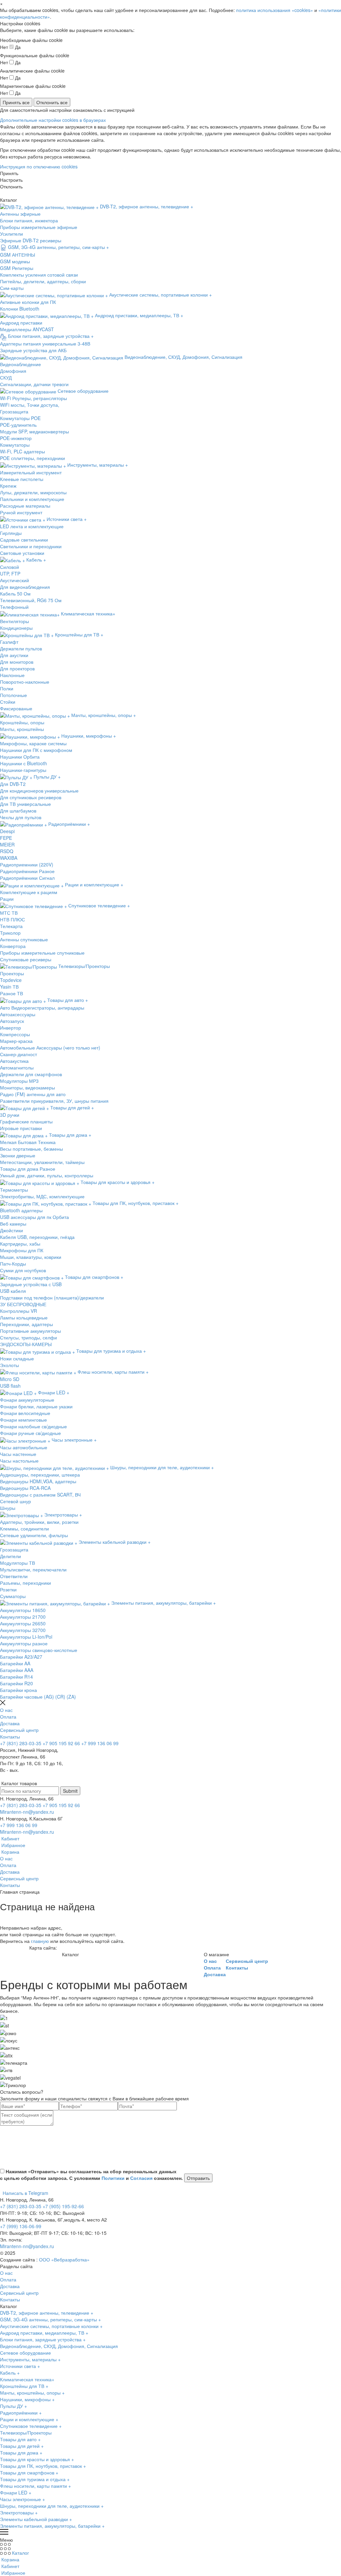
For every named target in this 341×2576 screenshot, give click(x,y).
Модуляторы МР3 (19, 1081)
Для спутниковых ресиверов (31, 797)
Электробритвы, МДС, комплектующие (42, 1196)
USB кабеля (13, 1291)
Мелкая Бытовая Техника (28, 1142)
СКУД (6, 377)
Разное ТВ (11, 993)
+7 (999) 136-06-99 (21, 2226)
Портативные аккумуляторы (30, 1331)
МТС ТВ (9, 913)
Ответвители (14, 1576)
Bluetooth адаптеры (21, 1210)
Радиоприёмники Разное (27, 871)
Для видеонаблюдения (25, 587)
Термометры (14, 1190)
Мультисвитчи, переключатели (33, 1569)
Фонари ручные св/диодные (30, 1433)
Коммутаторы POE (20, 418)
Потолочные (13, 695)
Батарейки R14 (16, 1677)
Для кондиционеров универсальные (39, 791)
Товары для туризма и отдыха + (35, 2479)
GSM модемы (15, 261)
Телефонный (14, 607)
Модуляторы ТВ (17, 1563)
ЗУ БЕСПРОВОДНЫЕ (23, 1304)
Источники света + (20, 2366)
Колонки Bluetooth (20, 309)
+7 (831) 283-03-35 (21, 1743)
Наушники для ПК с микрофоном (36, 750)
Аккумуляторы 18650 (23, 1610)
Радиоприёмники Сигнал (27, 878)
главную (40, 1941)
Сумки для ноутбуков (23, 1270)
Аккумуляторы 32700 (23, 1630)
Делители (10, 1556)
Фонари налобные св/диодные (33, 1426)
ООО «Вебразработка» (64, 2259)
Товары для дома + (21, 2453)
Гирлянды (11, 533)
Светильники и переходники (31, 546)
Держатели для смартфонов (31, 1074)
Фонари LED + (16, 2492)
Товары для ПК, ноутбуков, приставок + (43, 2466)
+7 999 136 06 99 (100, 1743)
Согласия (141, 2178)
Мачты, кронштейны (22, 729)
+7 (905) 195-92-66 (63, 2206)
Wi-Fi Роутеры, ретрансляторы (33, 398)
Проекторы (12, 973)
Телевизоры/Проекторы (26, 2433)
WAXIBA (9, 858)
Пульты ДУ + (13, 2406)
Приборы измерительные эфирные (39, 227)
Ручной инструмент (21, 512)
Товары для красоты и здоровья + (37, 2459)
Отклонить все (52, 102)
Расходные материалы (25, 506)
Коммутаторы (15, 445)
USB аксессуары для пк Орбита (34, 1217)
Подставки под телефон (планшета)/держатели (52, 1297)
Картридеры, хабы (20, 1244)
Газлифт (9, 642)
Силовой (9, 567)
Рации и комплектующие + (29, 2419)
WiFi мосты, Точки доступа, (30, 405)
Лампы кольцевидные (24, 1317)
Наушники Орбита (20, 757)
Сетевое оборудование (25, 2353)
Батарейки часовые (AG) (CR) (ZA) (38, 1697)
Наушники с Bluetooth (23, 763)
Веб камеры (13, 1224)
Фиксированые (16, 708)
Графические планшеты (26, 1121)
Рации (7, 899)
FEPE (6, 838)
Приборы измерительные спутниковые (42, 953)
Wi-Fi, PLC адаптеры (22, 451)
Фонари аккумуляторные (27, 1400)
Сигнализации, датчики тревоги (34, 384)
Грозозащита (14, 411)
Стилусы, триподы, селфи (28, 1337)
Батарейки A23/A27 (21, 1657)
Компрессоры (15, 1034)
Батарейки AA (15, 1663)
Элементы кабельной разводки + (36, 2519)
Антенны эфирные (20, 214)
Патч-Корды (13, 1264)
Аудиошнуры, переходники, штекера (40, 1475)
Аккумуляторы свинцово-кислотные (39, 1650)
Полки (7, 688)
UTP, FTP (10, 574)
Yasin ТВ (9, 987)
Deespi (7, 831)
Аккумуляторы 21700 (23, 1617)
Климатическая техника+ (27, 2379)
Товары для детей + (22, 2446)
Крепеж (8, 486)
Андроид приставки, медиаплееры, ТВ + (44, 2333)
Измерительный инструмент (31, 472)
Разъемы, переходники (25, 1583)
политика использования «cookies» (275, 10)
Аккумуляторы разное (24, 1643)
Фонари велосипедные (25, 1413)
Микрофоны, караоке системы (33, 743)
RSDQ (7, 851)
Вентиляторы (14, 621)
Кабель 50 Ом (15, 593)
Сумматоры (13, 1596)
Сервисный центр (19, 1730)
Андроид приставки (21, 323)
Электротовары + (19, 2512)
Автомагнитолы (17, 1067)
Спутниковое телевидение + (31, 2426)
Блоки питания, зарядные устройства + (43, 2339)
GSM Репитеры (17, 268)
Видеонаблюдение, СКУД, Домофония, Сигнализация (59, 2346)
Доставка (10, 1723)
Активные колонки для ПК (28, 302)
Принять (9, 173)
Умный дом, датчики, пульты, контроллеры (47, 1175)
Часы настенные (18, 1454)
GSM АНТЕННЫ (17, 255)
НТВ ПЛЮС (12, 919)
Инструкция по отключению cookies (39, 166)
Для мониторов (17, 662)
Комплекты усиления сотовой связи (39, 275)
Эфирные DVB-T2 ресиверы (31, 240)
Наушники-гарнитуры (23, 770)
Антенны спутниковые (24, 939)
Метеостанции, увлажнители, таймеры (42, 1162)
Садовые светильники (24, 540)
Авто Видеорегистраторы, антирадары (42, 1008)
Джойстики (11, 1230)
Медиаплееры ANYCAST (27, 329)
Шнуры (8, 1508)
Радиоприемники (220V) (27, 864)
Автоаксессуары (18, 1014)
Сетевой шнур (15, 1501)
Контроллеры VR (18, 1311)
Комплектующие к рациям (29, 892)
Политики (113, 2178)
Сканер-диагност (18, 1054)
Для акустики (14, 655)
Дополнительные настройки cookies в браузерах (53, 120)
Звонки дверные (18, 1155)
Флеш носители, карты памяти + (35, 2486)
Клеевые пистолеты (22, 479)
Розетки (8, 1589)
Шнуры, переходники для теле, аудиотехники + (52, 2506)
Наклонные (12, 675)
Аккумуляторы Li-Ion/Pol (26, 1637)
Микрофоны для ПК (22, 1250)
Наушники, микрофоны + (27, 2399)
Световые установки (22, 553)
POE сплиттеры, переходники (32, 458)
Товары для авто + (20, 2439)
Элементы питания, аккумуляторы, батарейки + (52, 2526)
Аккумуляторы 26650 (23, 1623)
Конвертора (13, 946)
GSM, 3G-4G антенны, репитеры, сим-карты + (50, 2319)
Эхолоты (9, 1365)
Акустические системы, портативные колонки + (51, 2326)
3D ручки (10, 1115)
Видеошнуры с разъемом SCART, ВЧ (40, 1495)
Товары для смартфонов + (29, 2472)
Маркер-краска (16, 1041)
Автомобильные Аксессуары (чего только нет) (50, 1048)
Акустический (14, 580)
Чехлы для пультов (21, 817)
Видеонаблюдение (20, 364)
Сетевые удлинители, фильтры (34, 1535)
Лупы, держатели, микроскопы (33, 492)
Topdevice (11, 980)
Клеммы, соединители (24, 1528)
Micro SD (10, 1379)
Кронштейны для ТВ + (24, 2386)
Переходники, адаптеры (26, 1324)
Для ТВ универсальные (25, 804)
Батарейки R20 (16, 1683)
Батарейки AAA (17, 1670)
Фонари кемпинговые (23, 1420)
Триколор (10, 933)
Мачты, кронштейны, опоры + (32, 2393)
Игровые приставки (21, 1128)
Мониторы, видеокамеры (27, 1087)
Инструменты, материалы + (30, 2359)
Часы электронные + (22, 2499)
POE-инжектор (16, 438)
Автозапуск (12, 1021)
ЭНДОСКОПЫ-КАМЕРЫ (26, 1344)
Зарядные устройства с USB (31, 1284)
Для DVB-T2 (13, 784)
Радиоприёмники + (21, 2413)
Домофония (13, 371)
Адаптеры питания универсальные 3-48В (45, 344)
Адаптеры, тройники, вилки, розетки (39, 1522)
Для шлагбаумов (18, 811)
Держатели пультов (21, 648)
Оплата (8, 1717)
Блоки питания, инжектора (29, 220)
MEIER (7, 844)
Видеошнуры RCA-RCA (25, 1488)
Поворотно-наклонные (25, 682)
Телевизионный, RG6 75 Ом (31, 600)
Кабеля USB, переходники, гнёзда (37, 1237)
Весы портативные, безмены (31, 1149)
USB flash (10, 1386)
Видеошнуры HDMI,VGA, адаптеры (38, 1481)
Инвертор (10, 1028)
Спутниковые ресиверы (26, 959)
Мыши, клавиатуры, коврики (31, 1257)
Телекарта (11, 926)
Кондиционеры (16, 628)
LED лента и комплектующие (32, 526)
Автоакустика (14, 1061)
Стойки (8, 702)
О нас (6, 1710)
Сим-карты (12, 288)
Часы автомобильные (24, 1447)
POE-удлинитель (18, 425)
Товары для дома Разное (28, 1169)
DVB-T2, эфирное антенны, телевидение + (47, 2313)
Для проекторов (17, 668)
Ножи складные (17, 1358)
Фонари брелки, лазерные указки (36, 1406)
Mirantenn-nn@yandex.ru (27, 1812)
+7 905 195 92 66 (61, 1743)
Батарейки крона (18, 1690)
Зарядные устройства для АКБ (33, 350)
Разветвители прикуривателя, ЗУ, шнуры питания (54, 1101)
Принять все (16, 102)
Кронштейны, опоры (22, 722)
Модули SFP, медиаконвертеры (34, 431)
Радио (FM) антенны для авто (33, 1094)
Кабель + (10, 2373)
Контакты (10, 1737)
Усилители (11, 234)
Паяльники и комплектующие (32, 499)
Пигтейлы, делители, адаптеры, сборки (43, 281)
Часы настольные (19, 1461)
